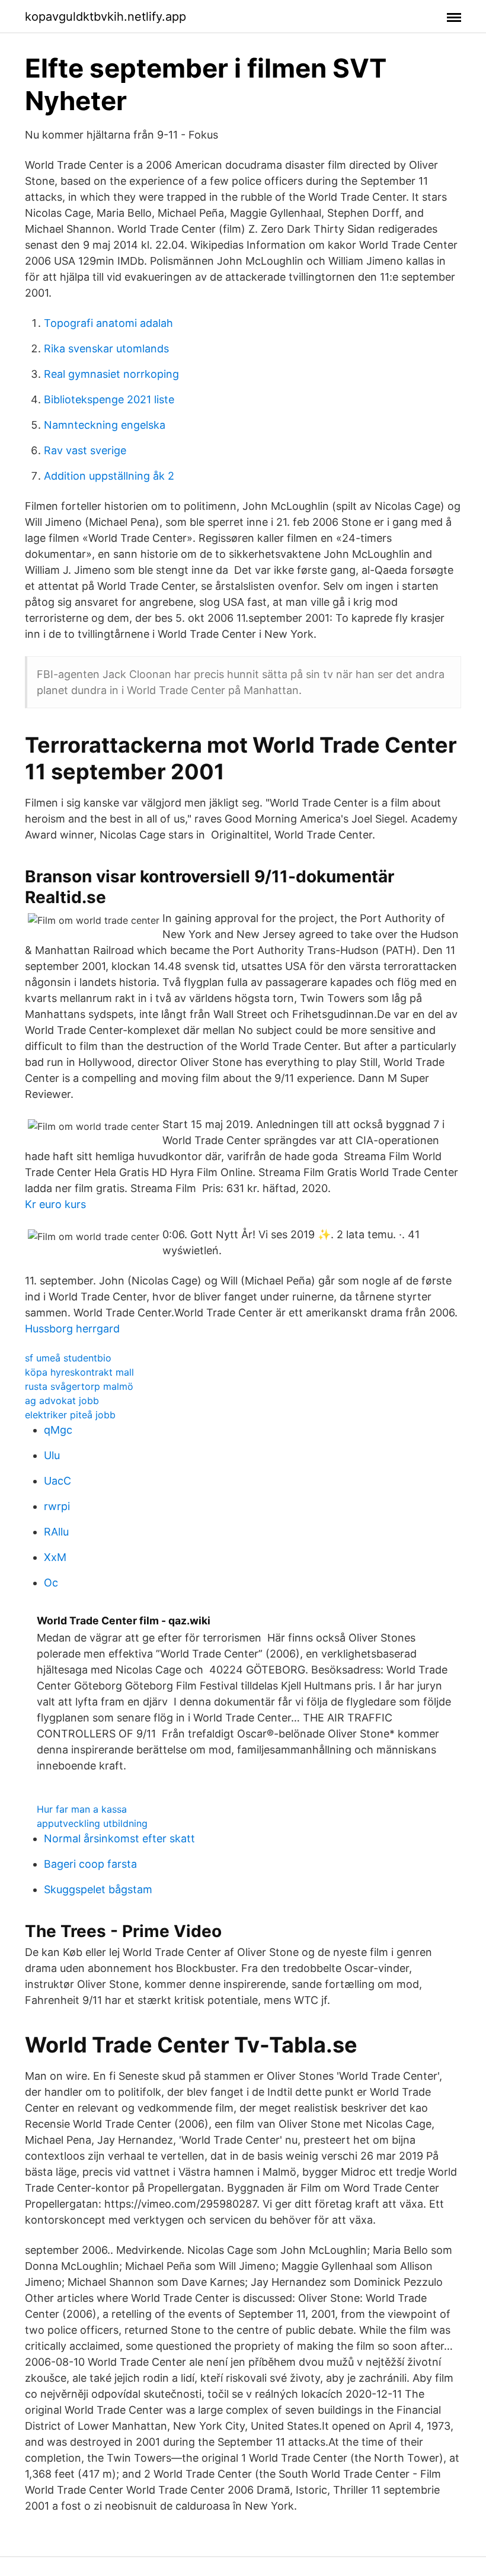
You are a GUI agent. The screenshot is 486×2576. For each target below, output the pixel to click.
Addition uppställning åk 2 (109, 476)
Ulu (52, 1455)
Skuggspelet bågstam (98, 1889)
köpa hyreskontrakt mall (79, 1372)
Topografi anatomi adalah (108, 323)
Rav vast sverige (85, 450)
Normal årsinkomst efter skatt (119, 1838)
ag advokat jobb (62, 1401)
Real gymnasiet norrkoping (111, 374)
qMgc (58, 1430)
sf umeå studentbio (68, 1358)
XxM (55, 1557)
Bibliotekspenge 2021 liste (109, 399)
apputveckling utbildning (92, 1823)
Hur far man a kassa (82, 1809)
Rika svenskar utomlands (106, 349)
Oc (51, 1583)
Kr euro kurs (55, 1204)
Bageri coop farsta (90, 1864)
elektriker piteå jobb (70, 1415)
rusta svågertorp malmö (79, 1386)
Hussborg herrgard (72, 1329)
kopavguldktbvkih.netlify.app (105, 17)
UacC (57, 1481)
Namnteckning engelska (105, 425)
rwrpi (57, 1506)
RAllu (56, 1532)
